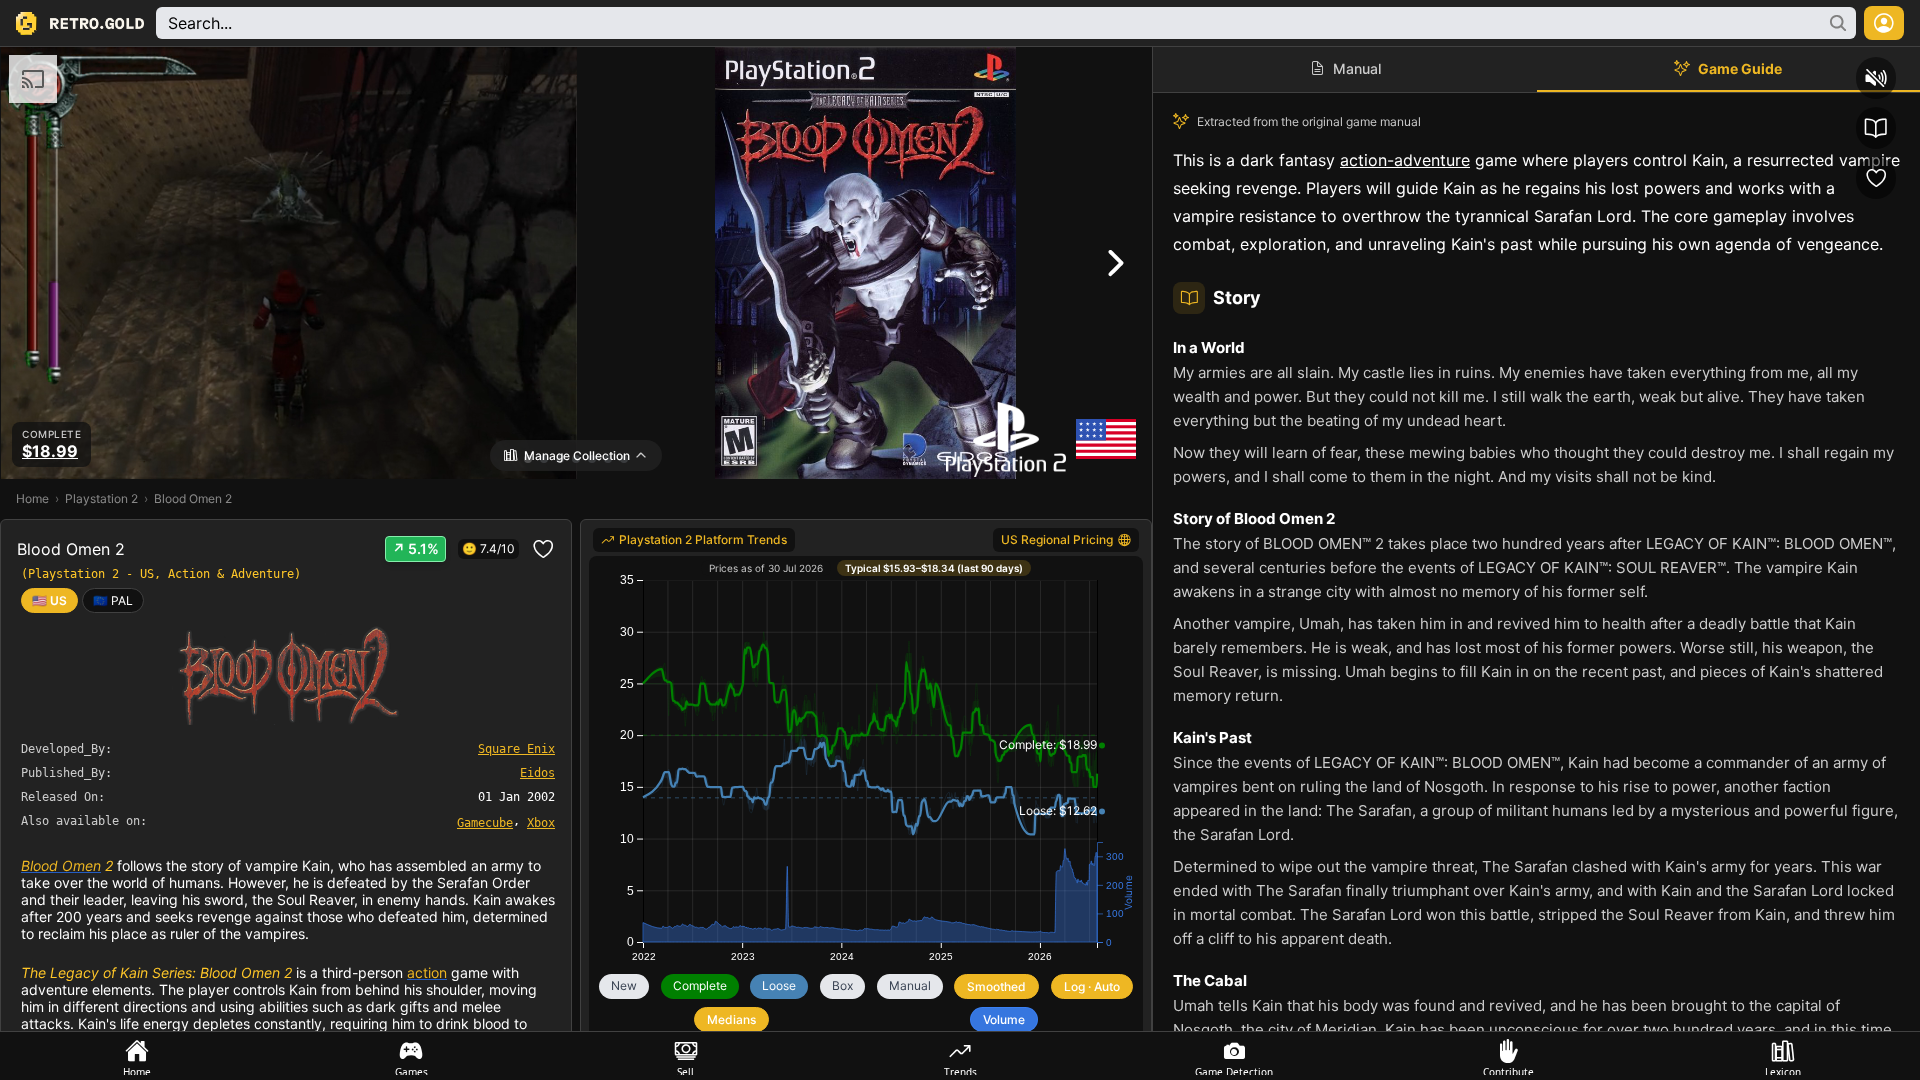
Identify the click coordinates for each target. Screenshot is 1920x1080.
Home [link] (32, 498)
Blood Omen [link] (61, 865)
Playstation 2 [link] (101, 498)
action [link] (427, 972)
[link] (113, 600)
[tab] (137, 1056)
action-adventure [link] (1405, 160)
